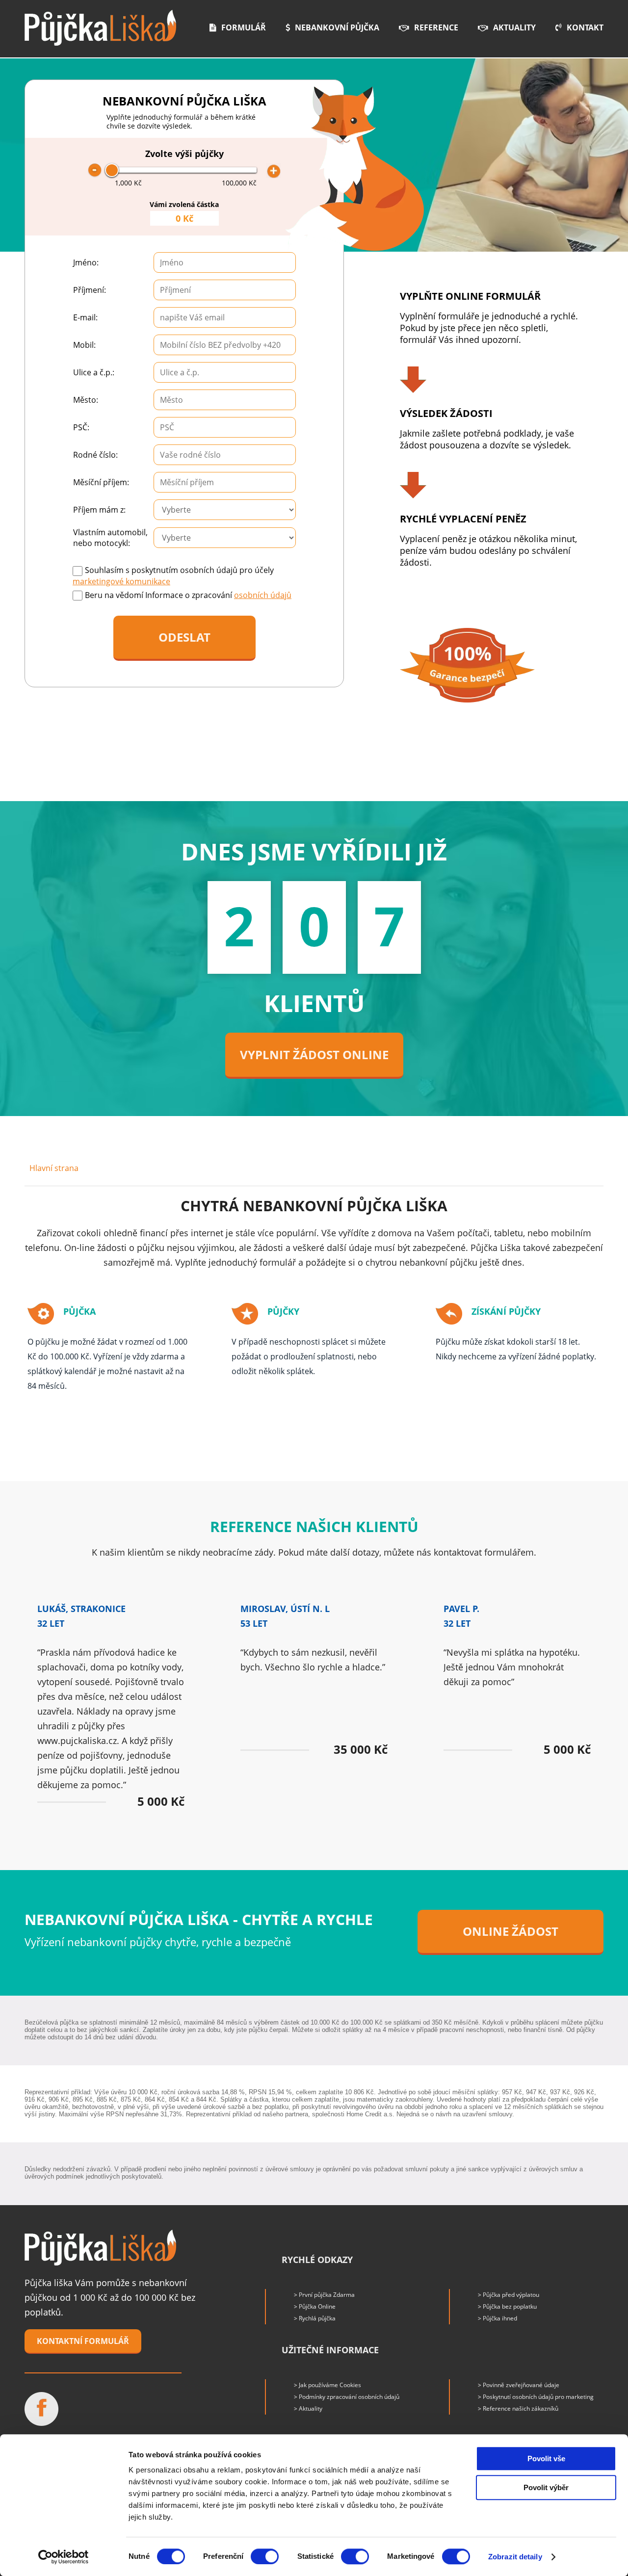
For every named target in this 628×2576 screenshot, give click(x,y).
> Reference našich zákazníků (518, 2408)
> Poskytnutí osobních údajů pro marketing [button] (536, 2397)
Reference (436, 27)
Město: (86, 400)
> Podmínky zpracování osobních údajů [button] (347, 2397)
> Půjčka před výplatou (509, 2295)
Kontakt (585, 27)
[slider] (112, 170)
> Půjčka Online (315, 2306)
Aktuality (514, 27)
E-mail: (85, 317)
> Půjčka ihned (497, 2318)
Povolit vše (546, 2459)
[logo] (100, 28)
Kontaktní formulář (83, 2341)
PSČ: (81, 427)
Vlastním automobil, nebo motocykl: (110, 538)
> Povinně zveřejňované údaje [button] (519, 2385)
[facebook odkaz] (41, 2409)
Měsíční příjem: (101, 482)
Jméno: (86, 262)
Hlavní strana (54, 1168)
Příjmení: (90, 290)
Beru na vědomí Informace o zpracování (188, 595)
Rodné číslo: (95, 455)
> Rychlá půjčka (315, 2318)
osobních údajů (263, 595)
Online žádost (510, 1931)
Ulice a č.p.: (94, 372)
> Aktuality (308, 2408)
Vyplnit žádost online (314, 1054)
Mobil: (84, 345)
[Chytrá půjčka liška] (100, 2248)
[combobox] (225, 317)
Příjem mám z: (99, 510)
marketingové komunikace (121, 581)
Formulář (244, 27)
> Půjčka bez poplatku (507, 2306)
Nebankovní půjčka (337, 27)
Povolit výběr (546, 2487)
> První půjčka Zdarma (324, 2295)
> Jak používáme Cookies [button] (327, 2385)
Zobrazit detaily (515, 2557)
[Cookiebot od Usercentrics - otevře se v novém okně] (64, 2557)
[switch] (265, 2556)
